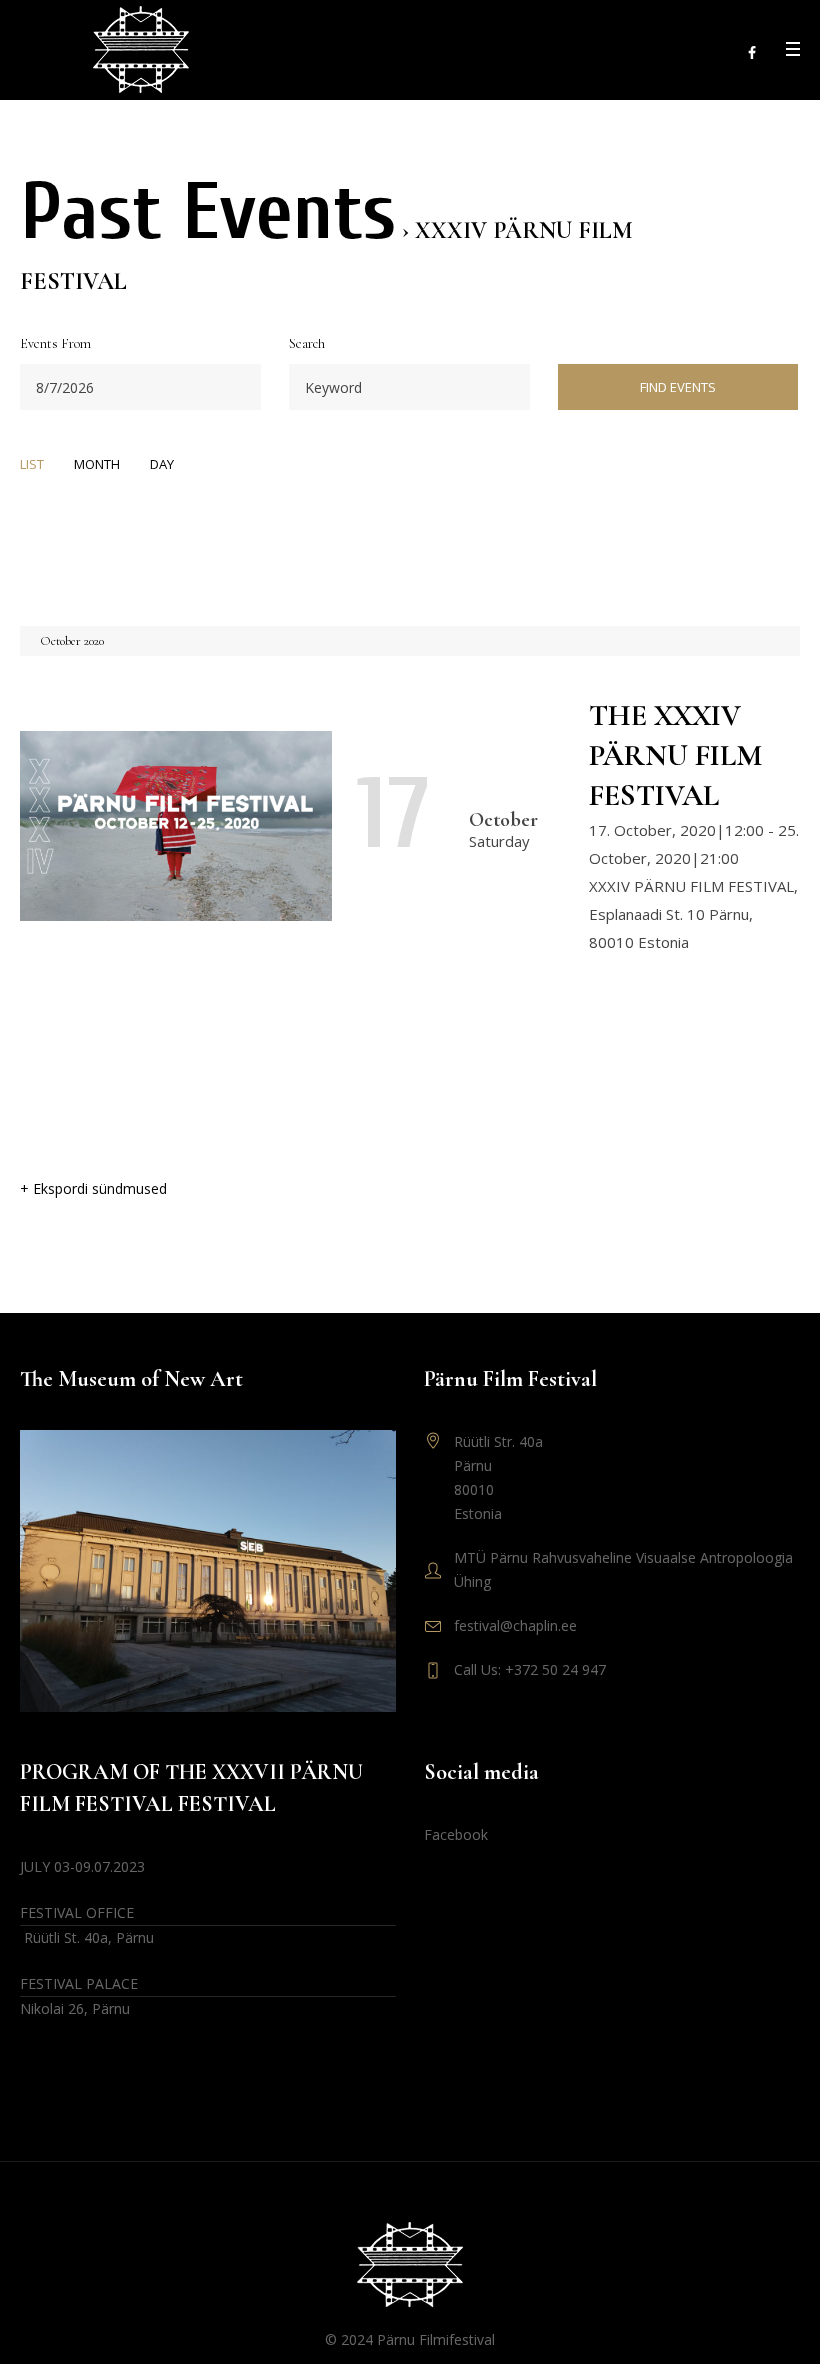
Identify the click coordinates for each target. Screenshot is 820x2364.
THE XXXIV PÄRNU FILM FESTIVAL (675, 755)
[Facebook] (752, 53)
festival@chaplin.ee (515, 1625)
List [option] (32, 464)
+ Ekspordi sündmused (93, 1188)
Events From (55, 345)
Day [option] (162, 464)
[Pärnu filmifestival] (410, 2265)
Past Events (208, 212)
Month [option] (97, 464)
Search (307, 345)
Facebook (456, 1834)
